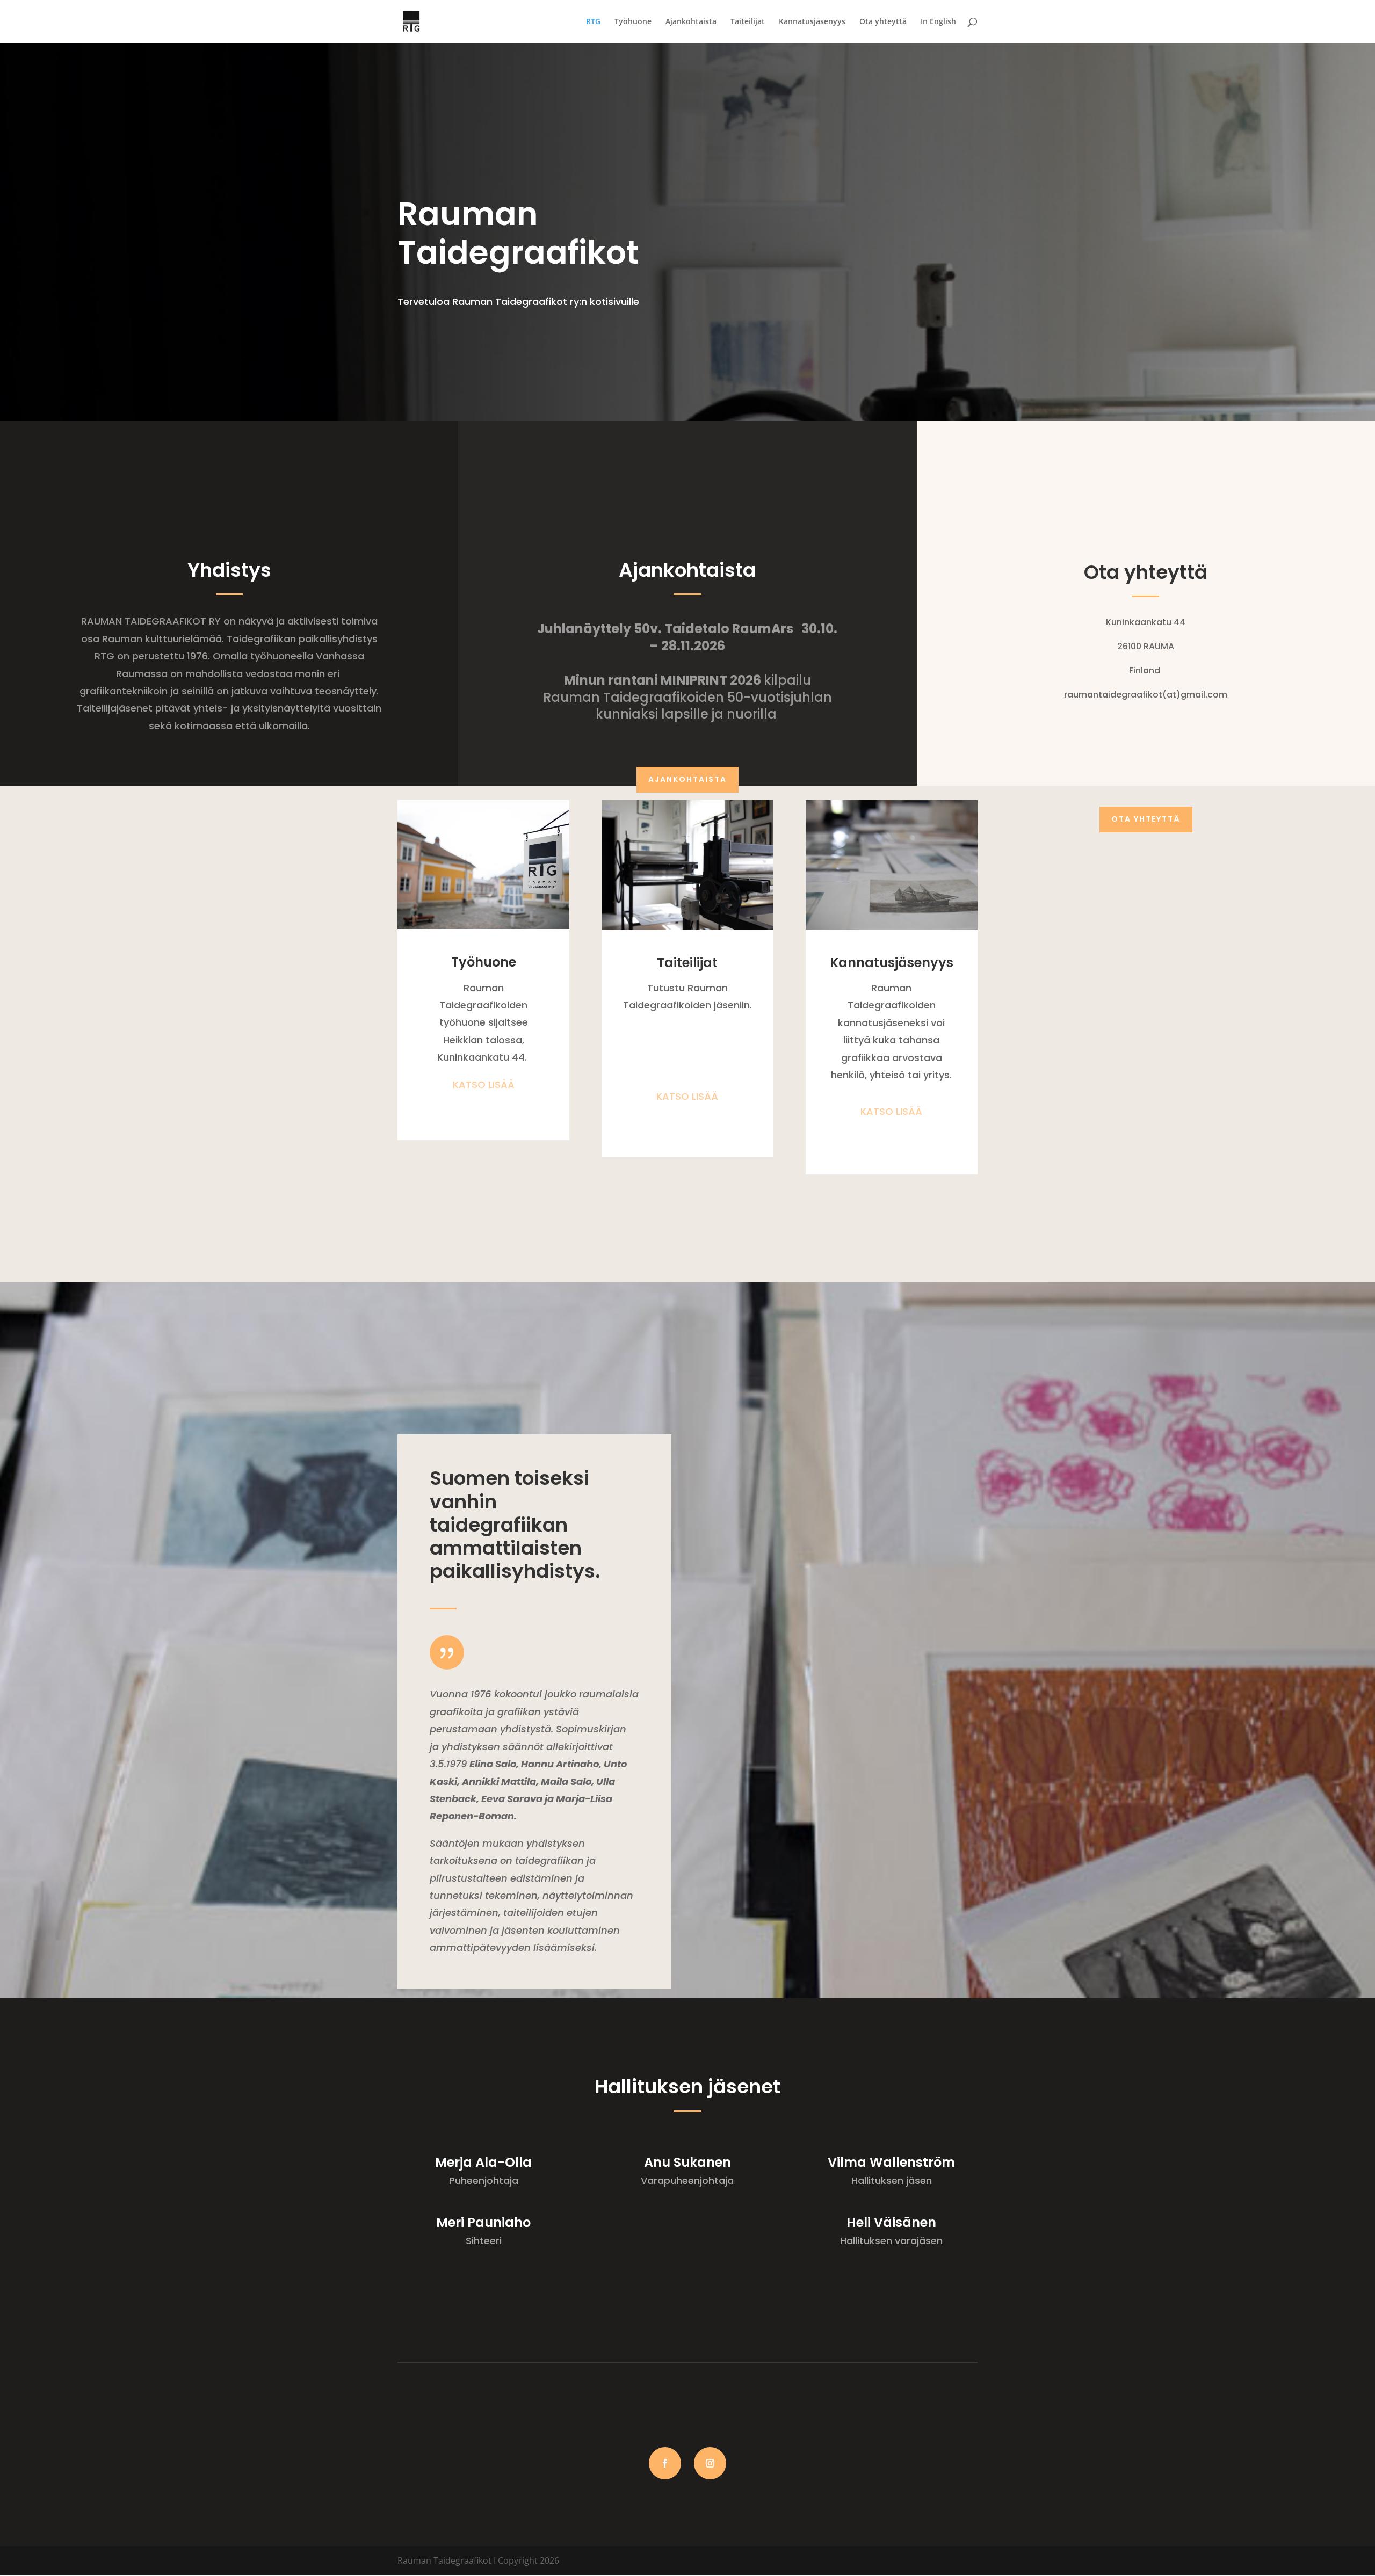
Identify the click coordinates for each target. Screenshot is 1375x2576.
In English (938, 22)
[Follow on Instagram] (710, 2463)
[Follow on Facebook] (665, 2463)
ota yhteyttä (1146, 819)
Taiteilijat (748, 22)
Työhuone (633, 22)
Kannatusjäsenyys (812, 22)
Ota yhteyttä (883, 22)
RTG (593, 22)
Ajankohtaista (691, 22)
